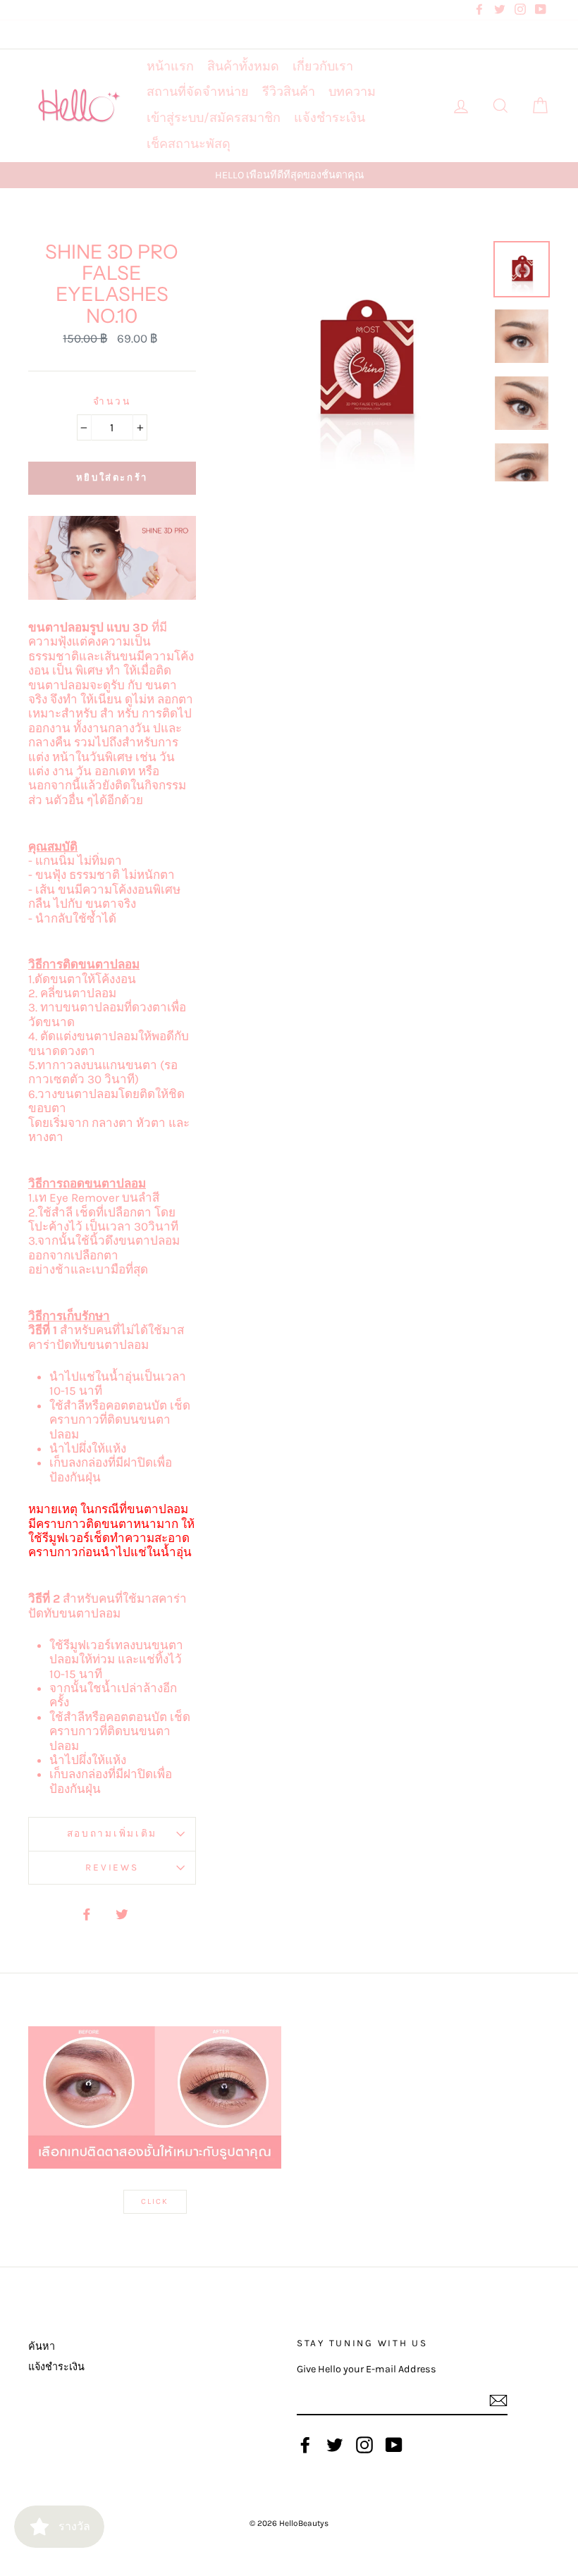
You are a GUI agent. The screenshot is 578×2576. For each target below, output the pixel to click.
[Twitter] (335, 2445)
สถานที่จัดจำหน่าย (198, 92)
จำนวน (112, 401)
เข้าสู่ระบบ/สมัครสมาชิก (214, 118)
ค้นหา (42, 2347)
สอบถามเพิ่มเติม (112, 1834)
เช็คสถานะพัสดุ (189, 144)
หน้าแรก (170, 66)
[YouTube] (394, 2445)
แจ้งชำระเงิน (330, 118)
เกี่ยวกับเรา (323, 66)
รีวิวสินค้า (289, 92)
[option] (289, 175)
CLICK (155, 2201)
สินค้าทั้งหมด (243, 66)
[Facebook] (305, 2445)
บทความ (352, 92)
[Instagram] (364, 2445)
